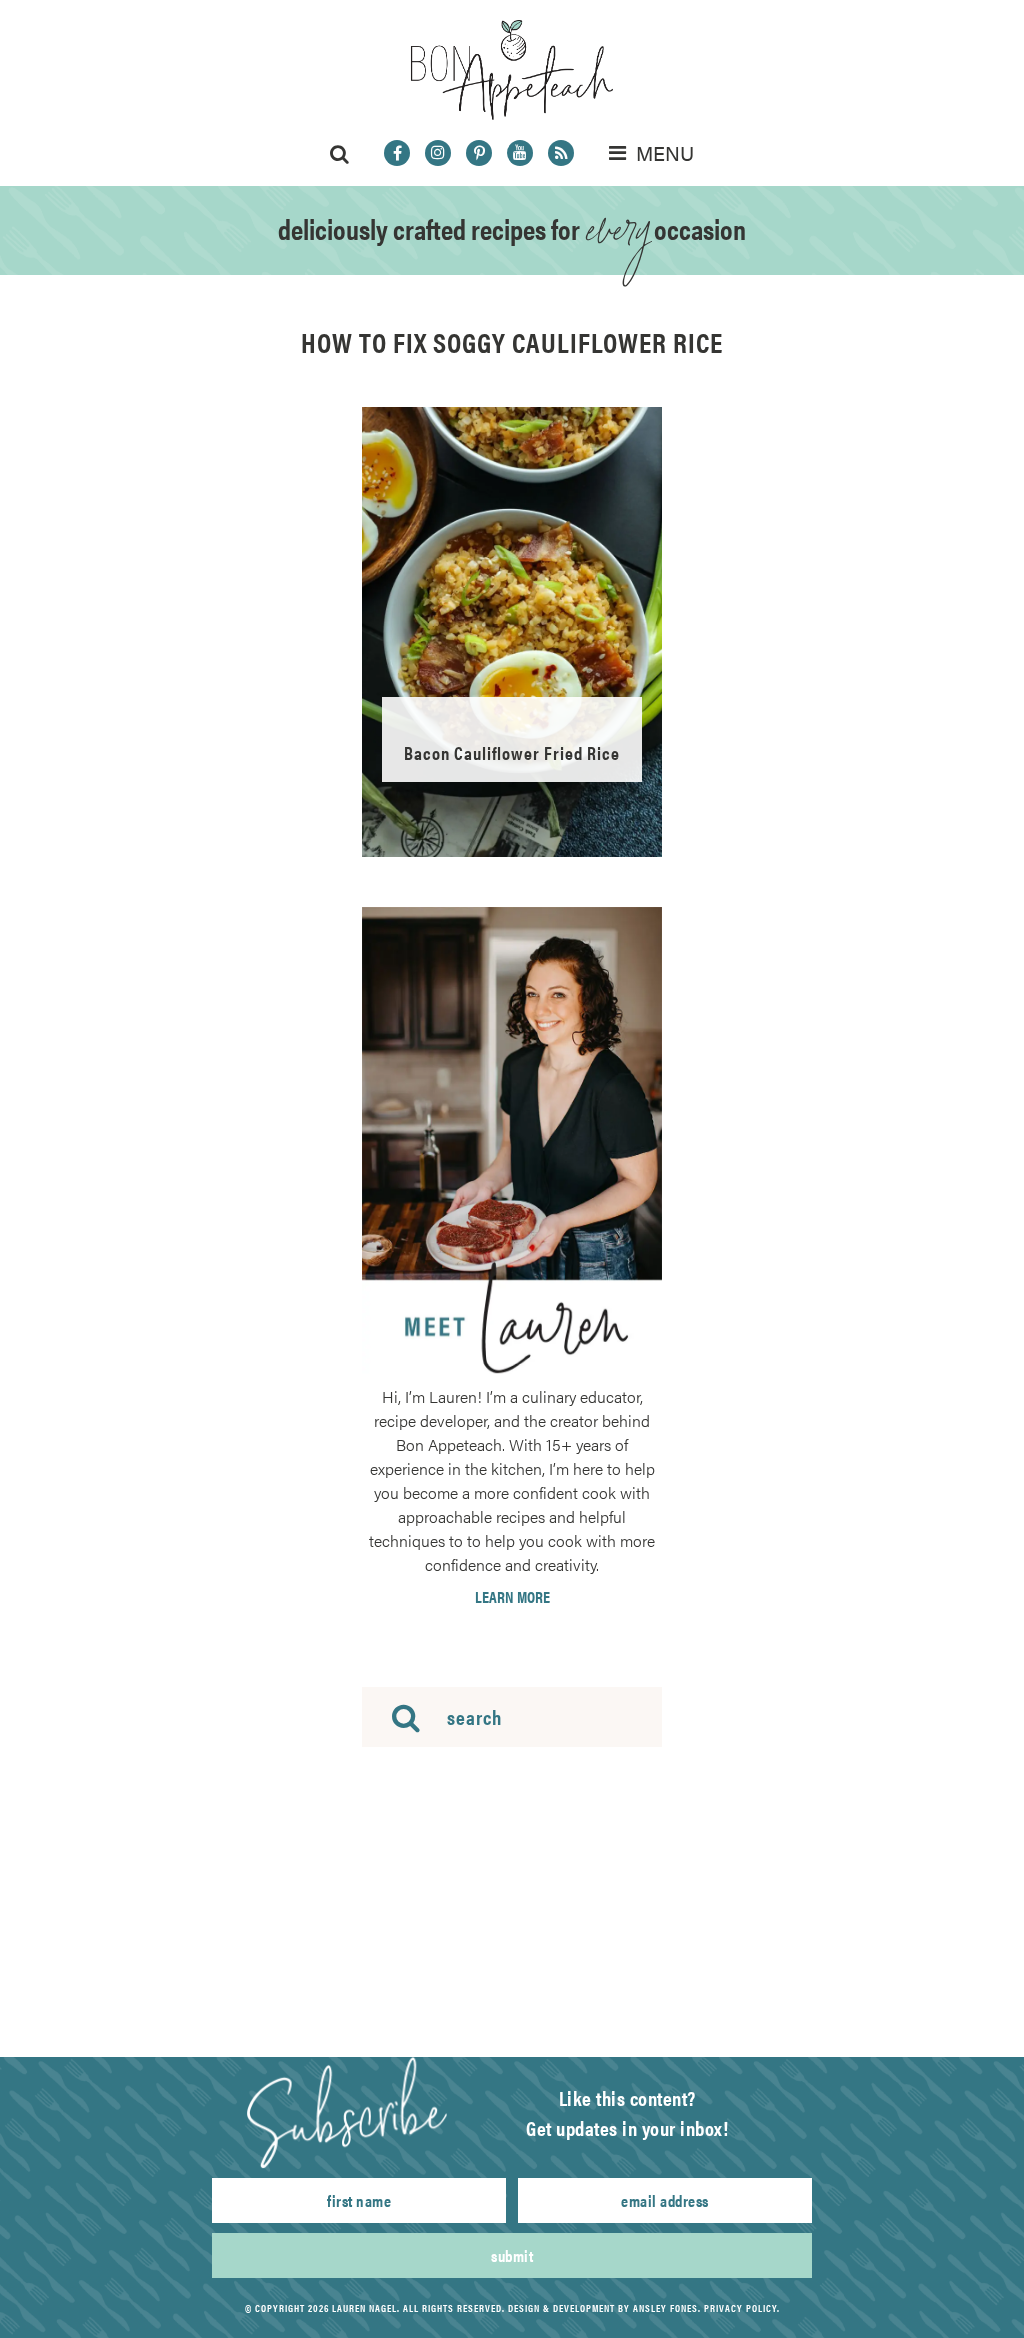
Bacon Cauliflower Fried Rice (512, 752)
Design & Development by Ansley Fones (603, 2308)
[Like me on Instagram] (438, 153)
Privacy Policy (740, 2308)
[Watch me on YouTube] (520, 153)
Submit (512, 2255)
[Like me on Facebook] (397, 153)
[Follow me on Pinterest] (479, 153)
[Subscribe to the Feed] (561, 153)
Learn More (512, 1597)
